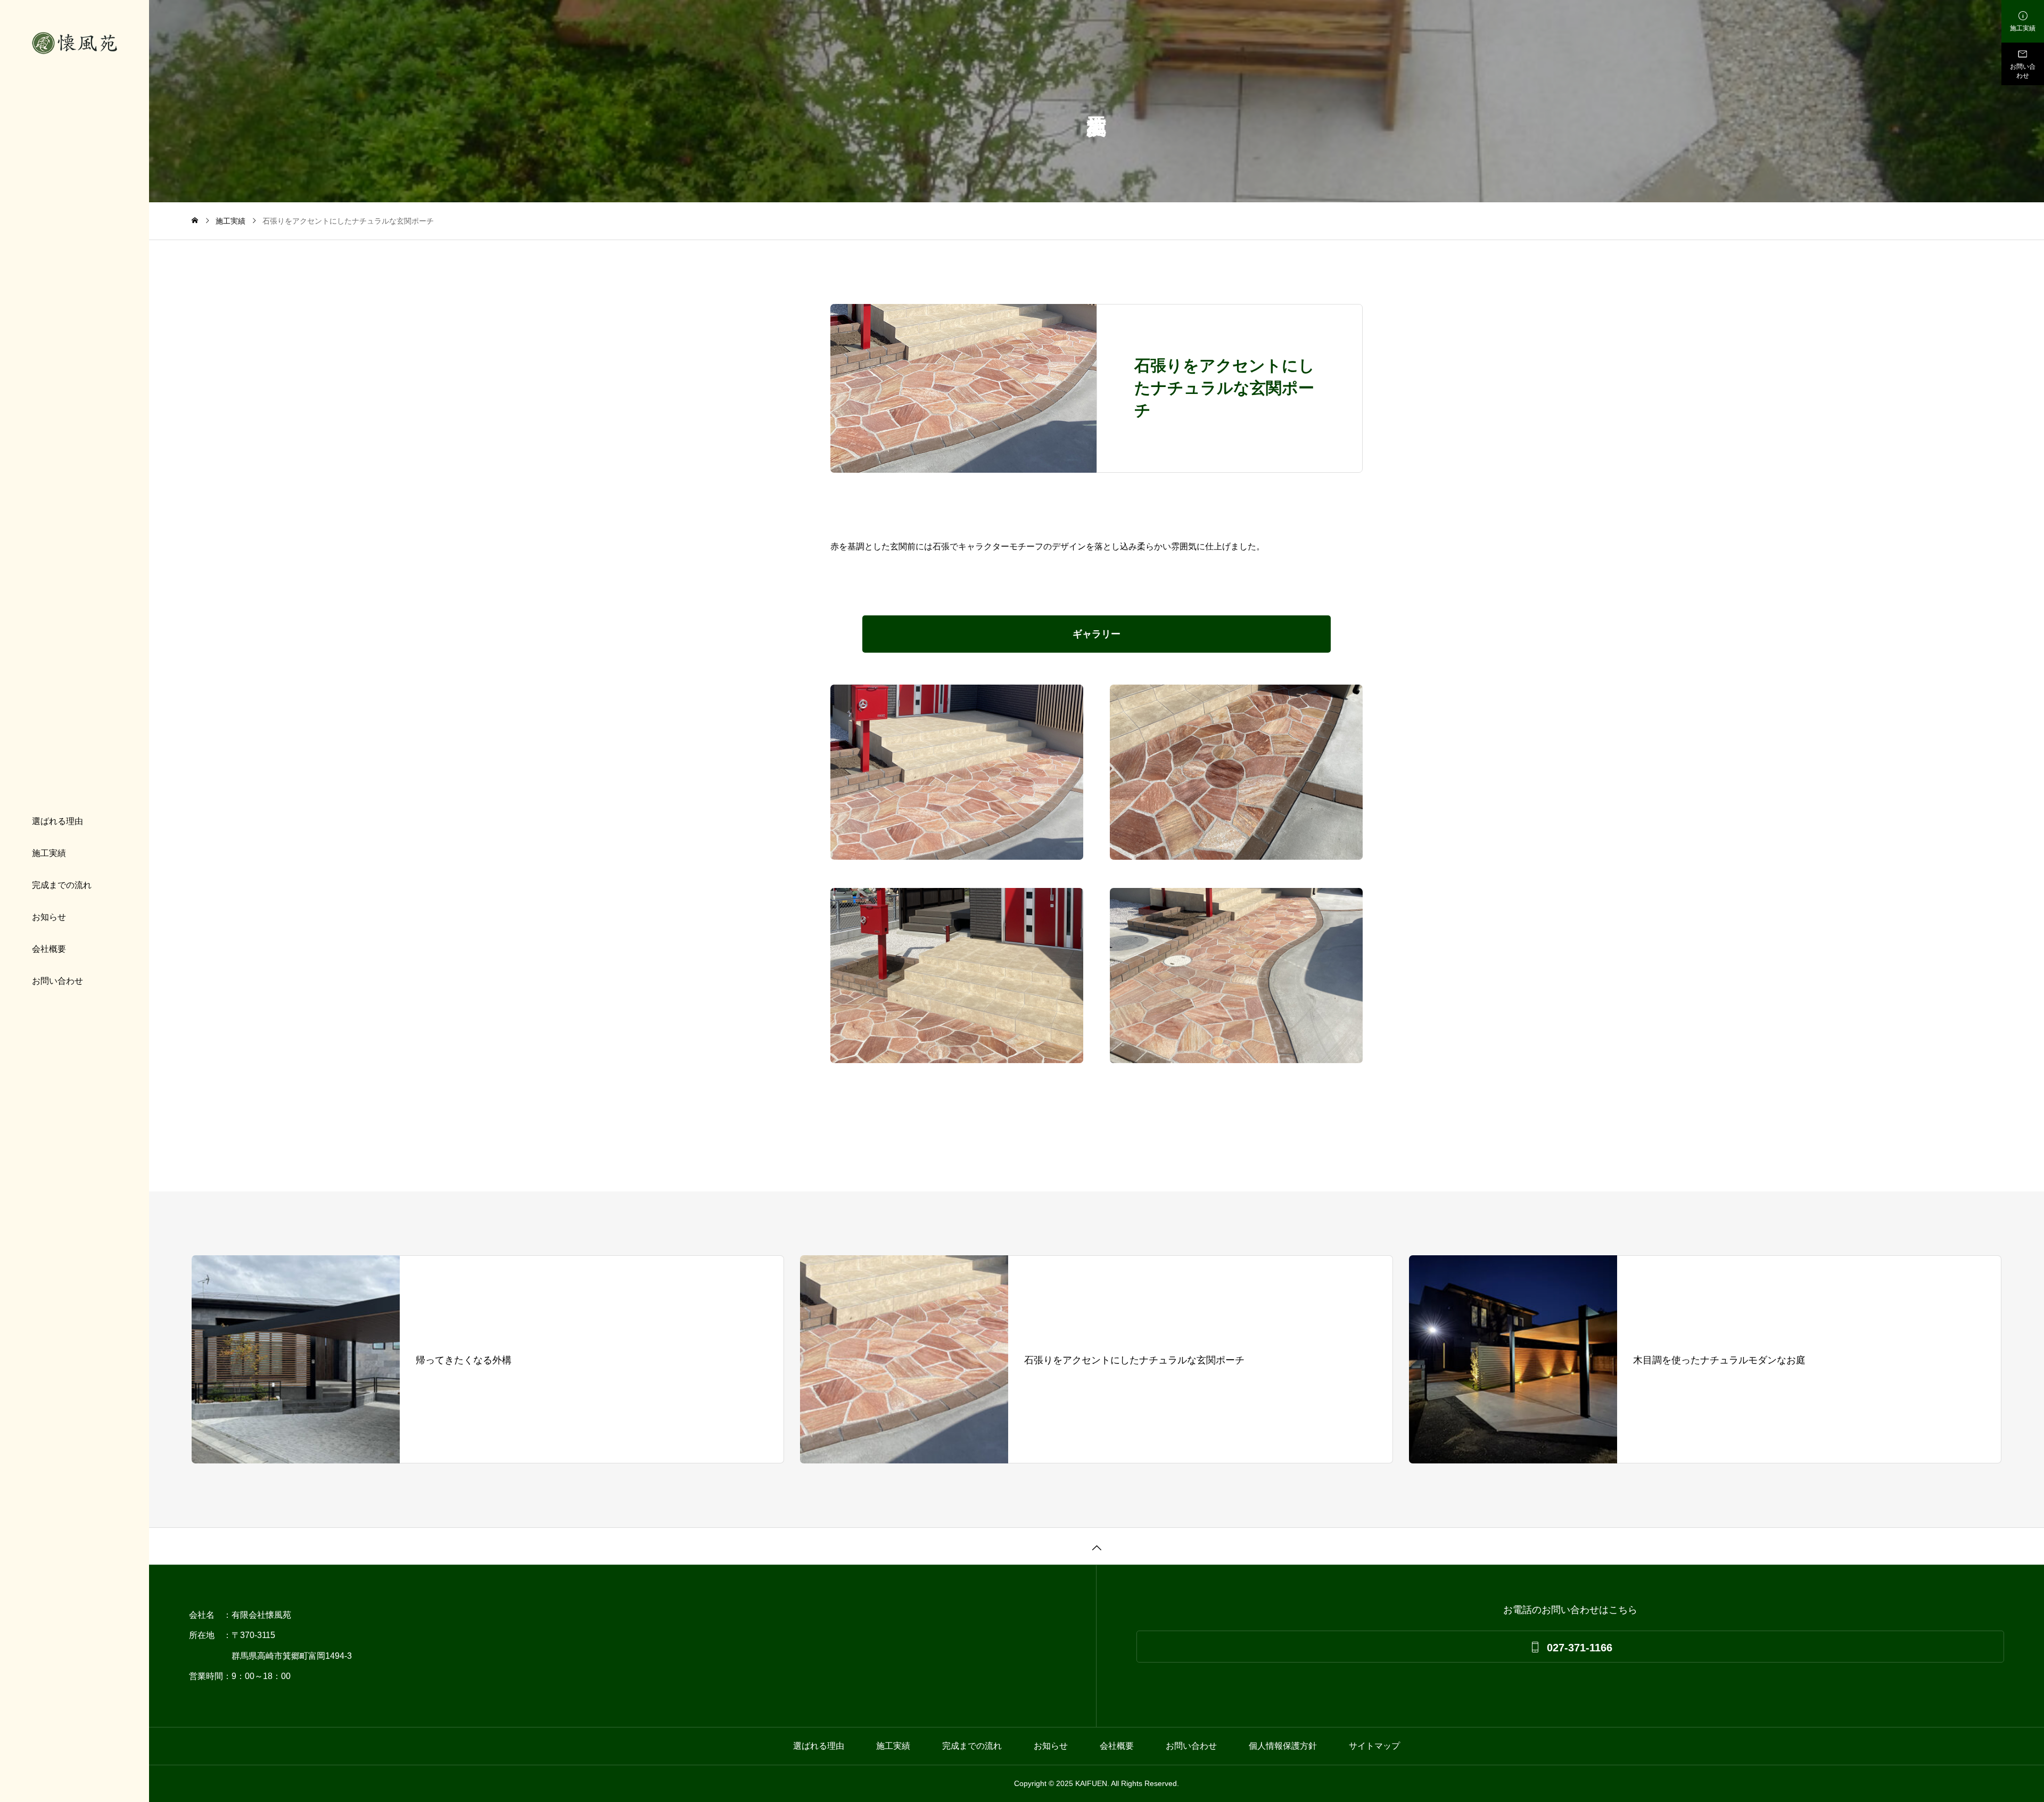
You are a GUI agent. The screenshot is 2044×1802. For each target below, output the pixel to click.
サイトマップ (1374, 1746)
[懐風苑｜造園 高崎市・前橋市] (75, 43)
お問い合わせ (57, 981)
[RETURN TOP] (1097, 1546)
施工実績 (49, 853)
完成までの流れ (62, 885)
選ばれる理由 (57, 821)
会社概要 (49, 949)
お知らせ (49, 917)
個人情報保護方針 (1283, 1746)
